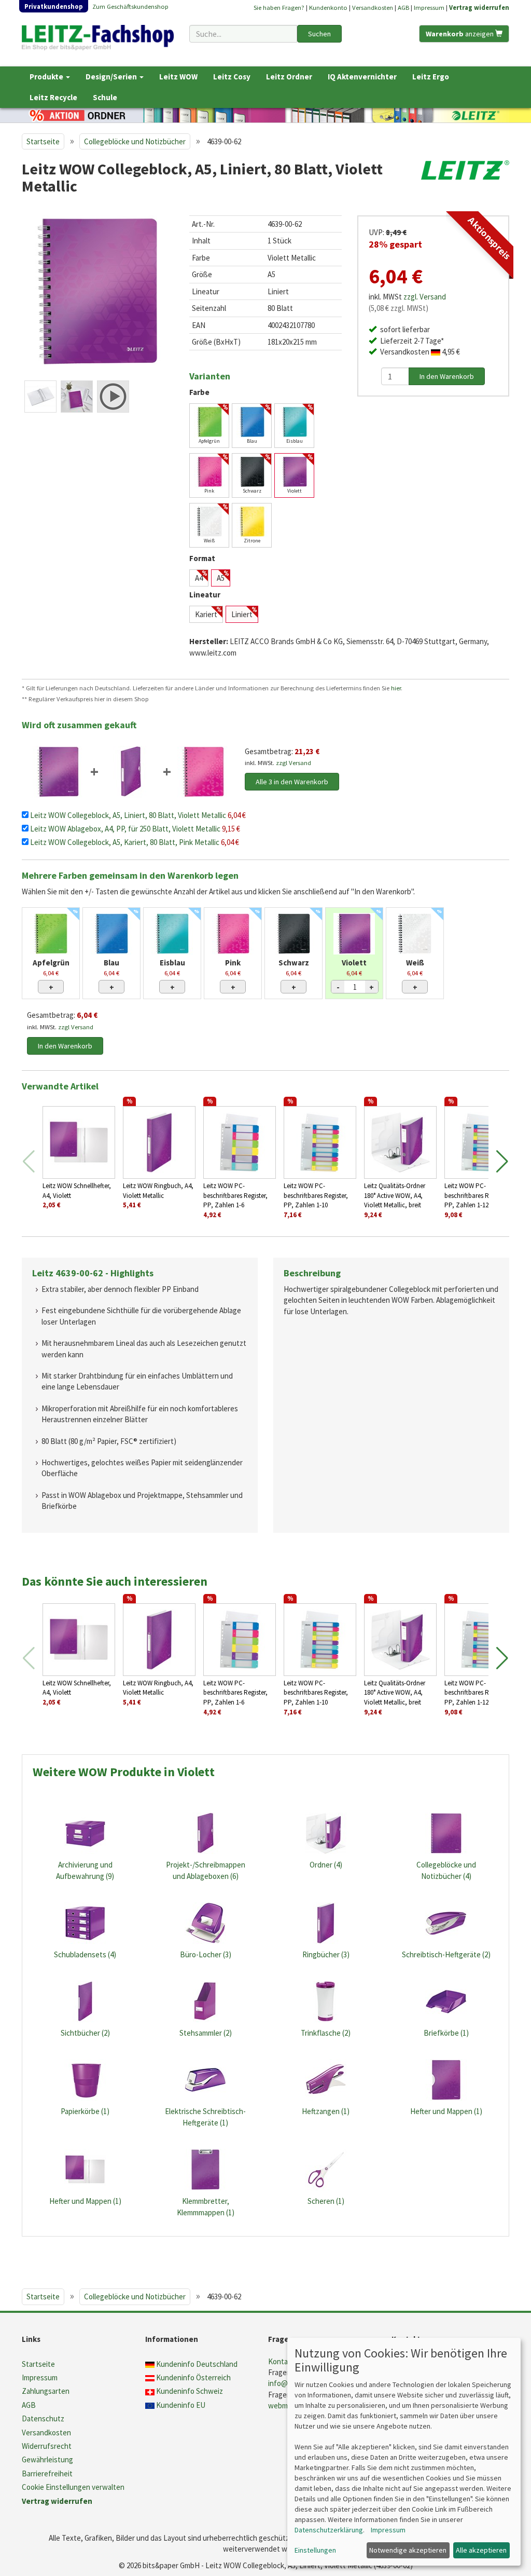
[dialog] (404, 2452)
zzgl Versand (294, 762)
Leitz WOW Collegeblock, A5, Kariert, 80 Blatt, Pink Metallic (125, 842)
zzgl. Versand (425, 297)
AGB (403, 7)
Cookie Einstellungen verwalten (73, 2487)
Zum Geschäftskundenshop (130, 6)
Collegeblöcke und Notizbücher (135, 141)
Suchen (319, 34)
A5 (221, 578)
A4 (199, 578)
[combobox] (243, 34)
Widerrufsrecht (47, 2446)
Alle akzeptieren (481, 2550)
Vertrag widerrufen (479, 7)
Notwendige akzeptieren (408, 2550)
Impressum (429, 7)
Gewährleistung (47, 2459)
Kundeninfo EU (181, 2405)
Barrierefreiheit (47, 2473)
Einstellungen (315, 2550)
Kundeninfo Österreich (193, 2377)
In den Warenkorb (65, 1046)
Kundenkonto (328, 7)
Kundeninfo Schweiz (190, 2391)
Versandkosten (373, 7)
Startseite (43, 141)
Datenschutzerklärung (329, 2530)
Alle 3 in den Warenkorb (292, 782)
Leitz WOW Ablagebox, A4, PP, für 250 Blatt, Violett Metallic (126, 829)
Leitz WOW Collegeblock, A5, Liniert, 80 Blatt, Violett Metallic (129, 815)
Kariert (206, 614)
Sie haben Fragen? (279, 7)
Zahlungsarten (46, 2391)
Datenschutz (43, 2418)
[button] (502, 1162)
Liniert (242, 614)
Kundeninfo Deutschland (197, 2364)
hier (396, 688)
